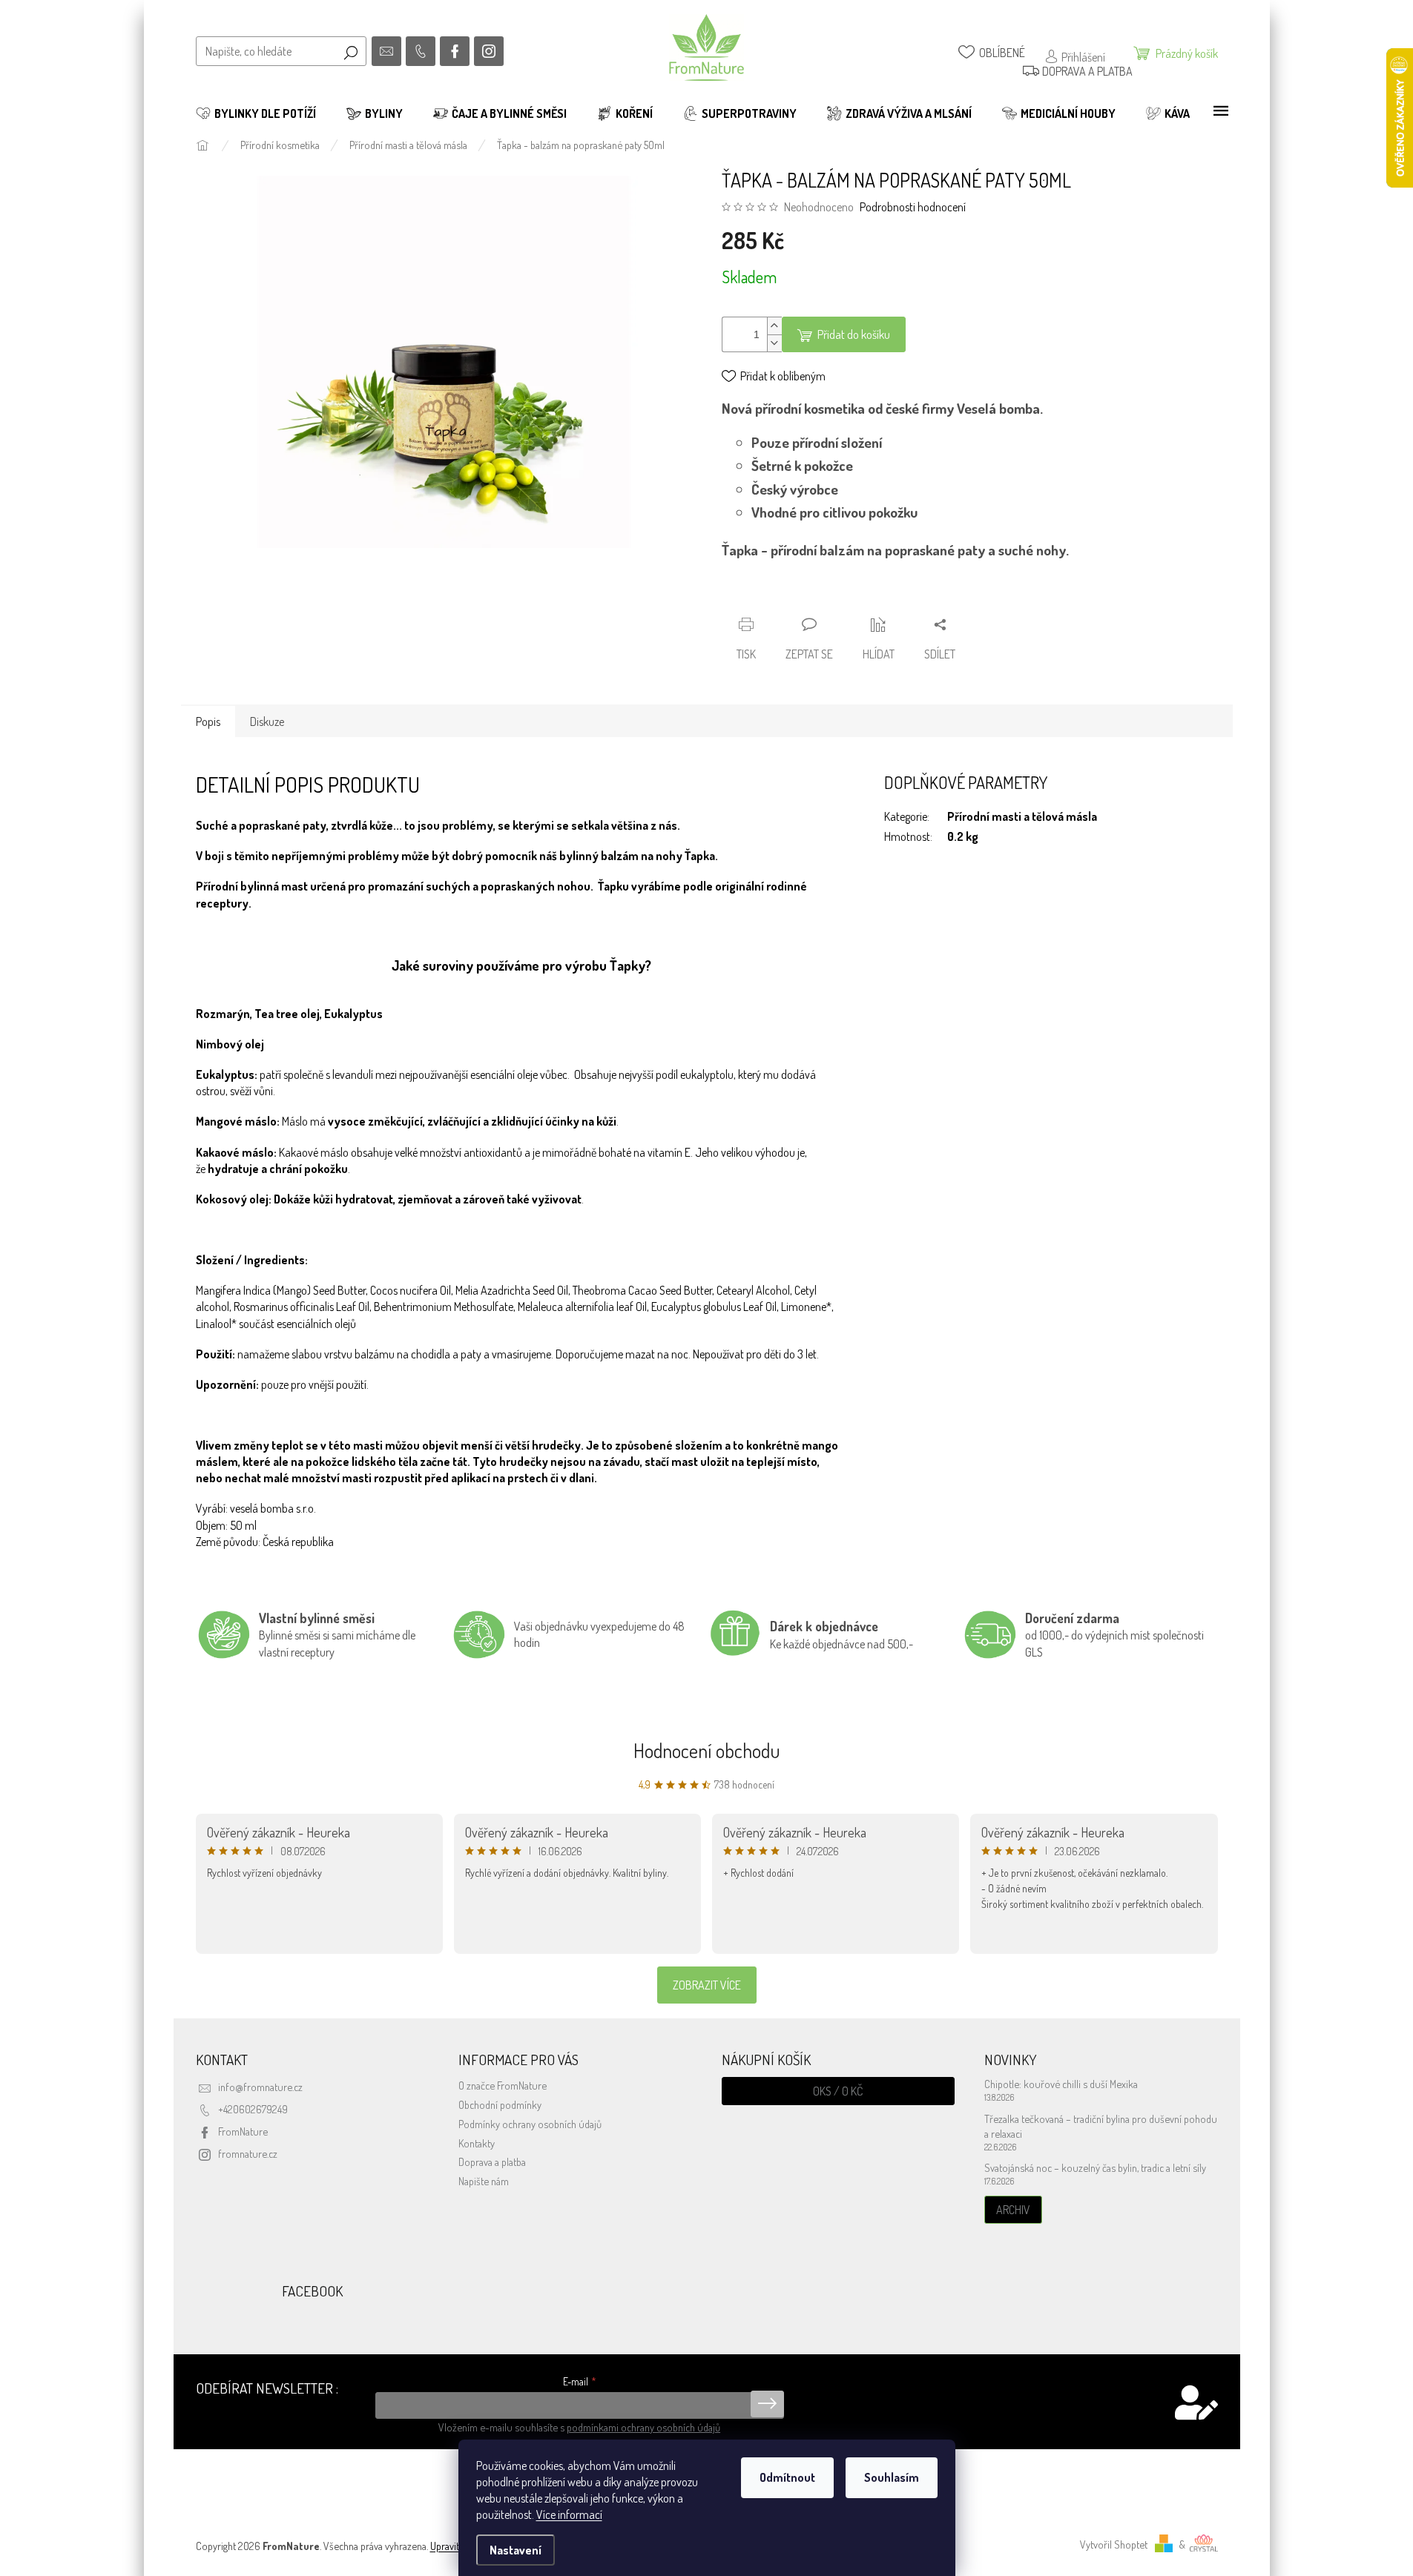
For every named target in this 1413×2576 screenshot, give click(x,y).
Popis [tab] (208, 721)
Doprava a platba (492, 2161)
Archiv (1013, 2210)
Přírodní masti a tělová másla (1022, 816)
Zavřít (801, 597)
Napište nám (484, 2181)
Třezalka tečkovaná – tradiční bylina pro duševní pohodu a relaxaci (1101, 2126)
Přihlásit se (767, 2404)
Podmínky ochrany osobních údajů (530, 2124)
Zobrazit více (707, 1985)
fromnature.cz (248, 2153)
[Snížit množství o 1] (774, 343)
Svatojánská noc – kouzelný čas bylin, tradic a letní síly (1095, 2167)
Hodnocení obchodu (707, 1750)
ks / (838, 2091)
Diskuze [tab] (267, 721)
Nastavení (516, 2550)
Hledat (351, 51)
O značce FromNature (503, 2085)
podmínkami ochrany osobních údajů (643, 2427)
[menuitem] (256, 113)
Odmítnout (787, 2477)
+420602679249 (253, 2109)
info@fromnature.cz (260, 2087)
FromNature (243, 2131)
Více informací (569, 2514)
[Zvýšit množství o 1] (774, 326)
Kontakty (477, 2143)
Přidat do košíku (854, 334)
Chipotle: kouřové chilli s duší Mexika (1061, 2084)
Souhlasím (892, 2477)
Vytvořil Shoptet (1114, 2544)
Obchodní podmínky (500, 2104)
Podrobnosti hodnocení (913, 207)
